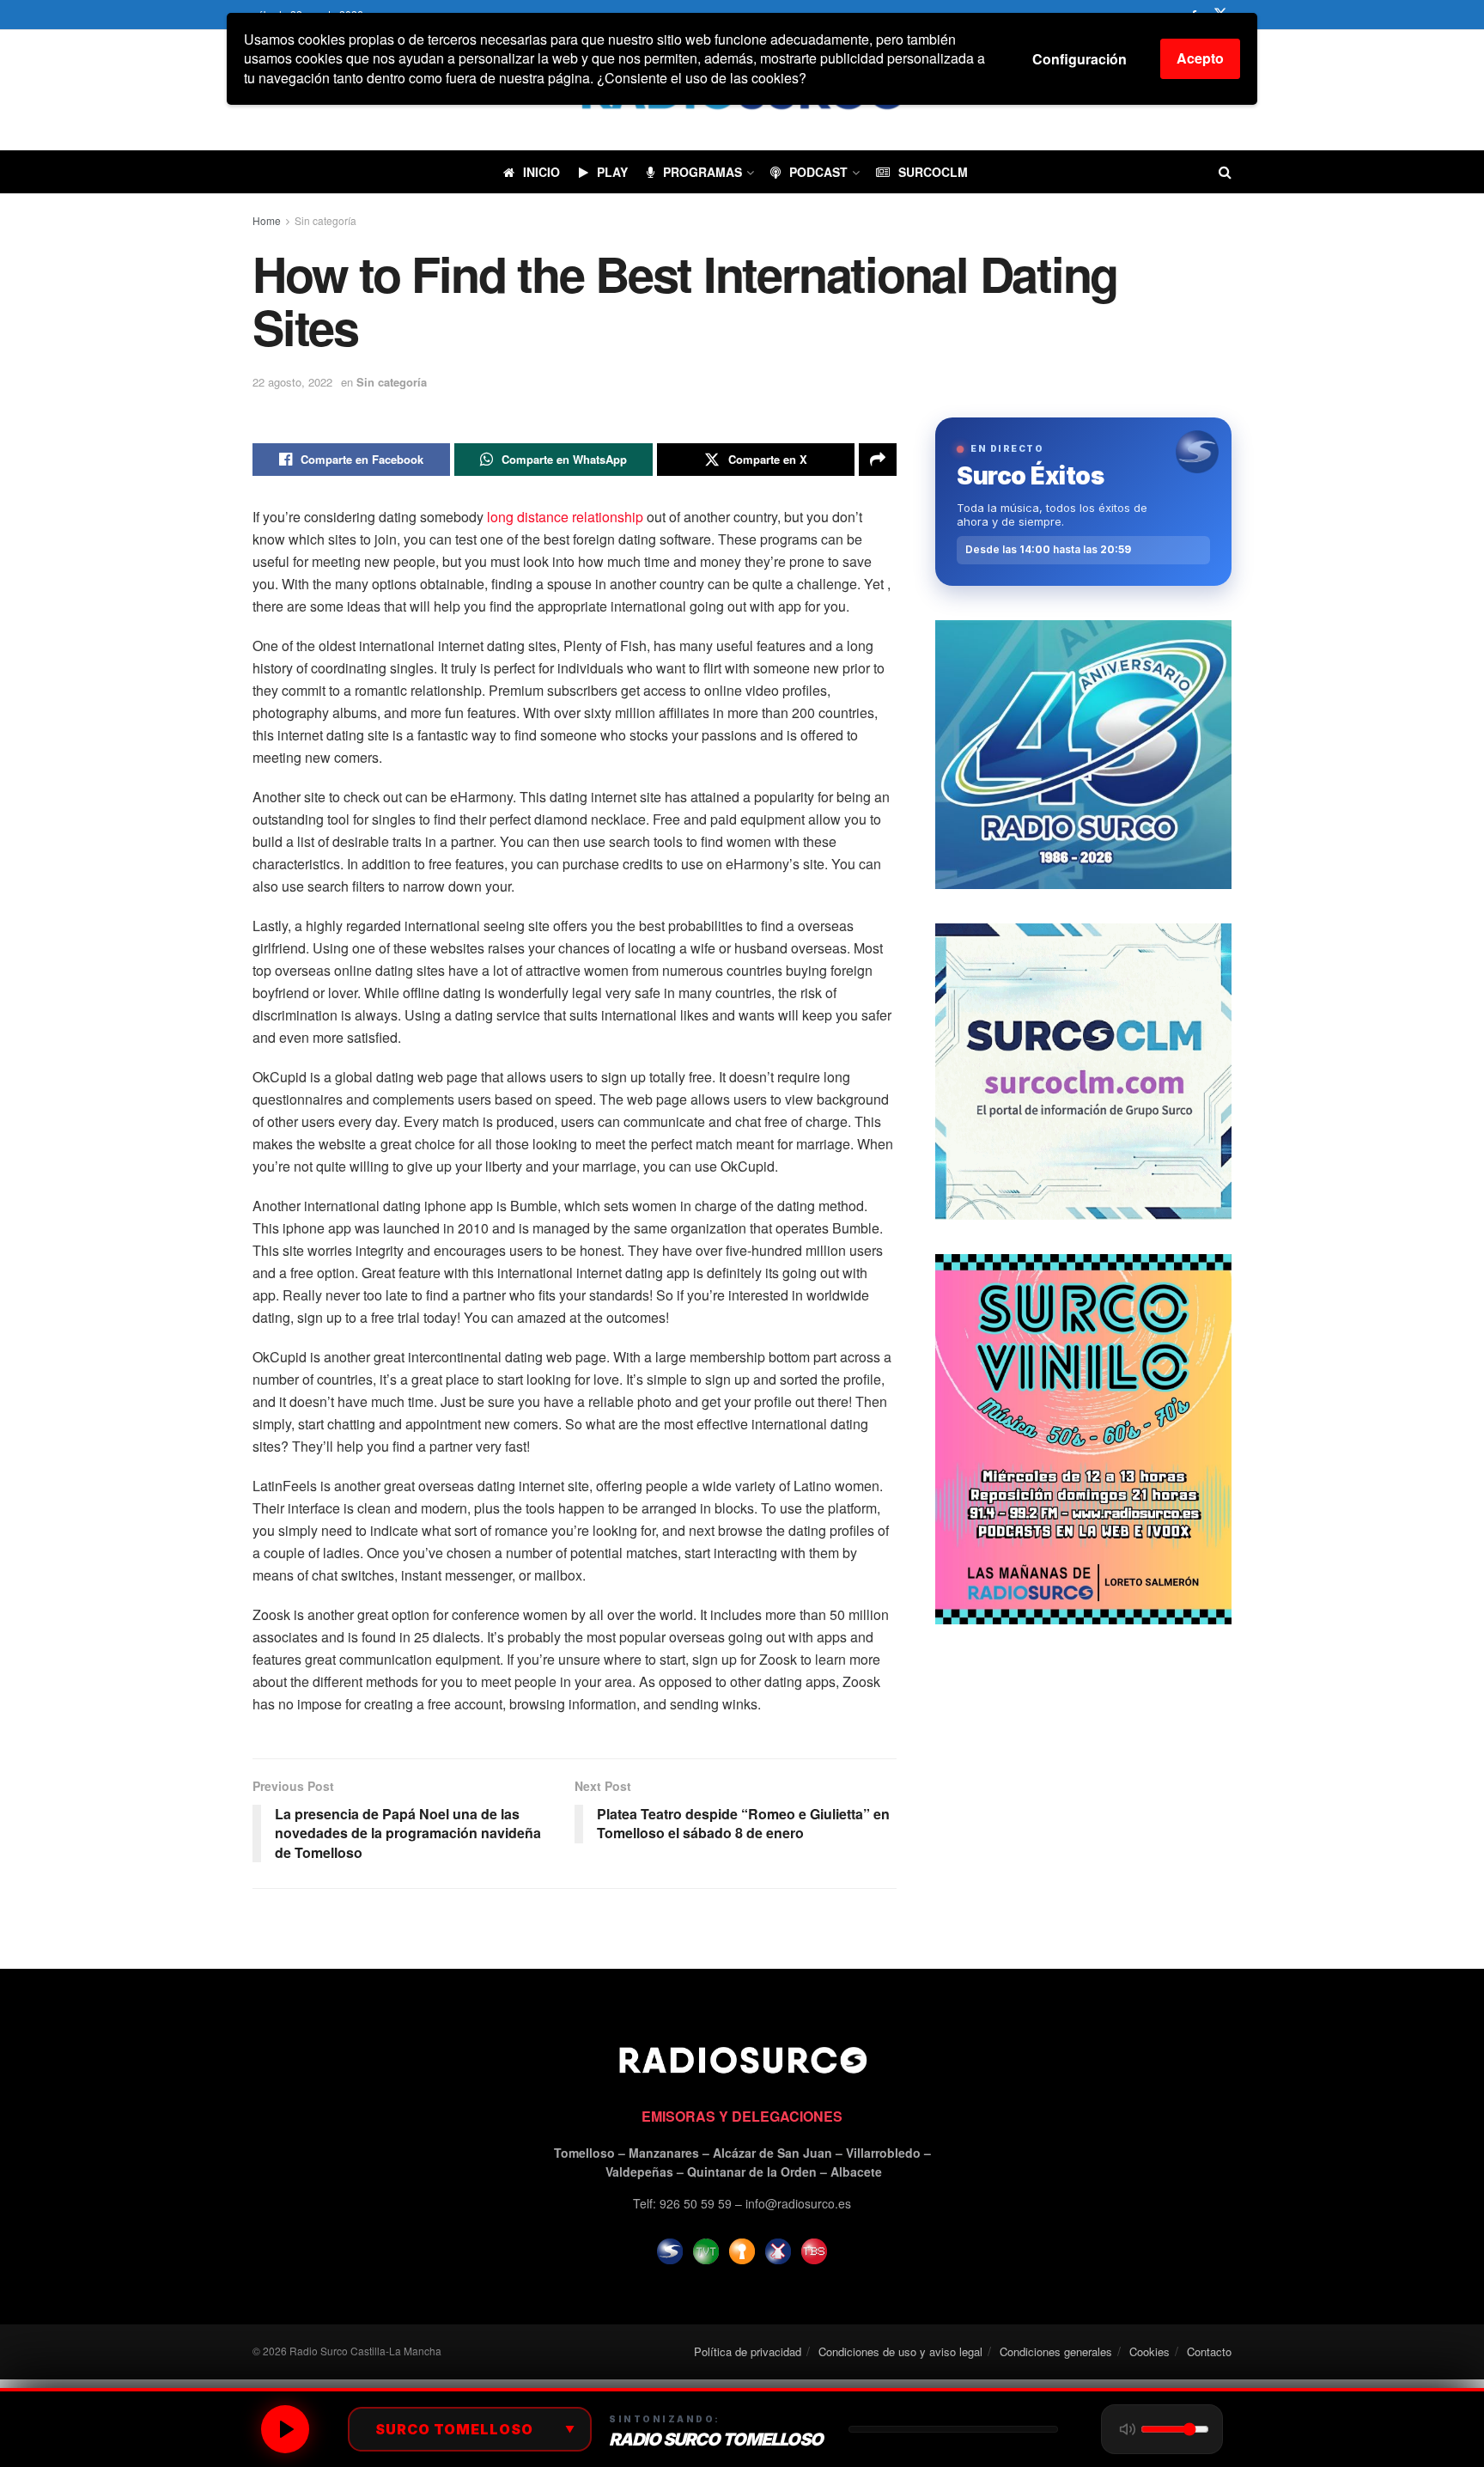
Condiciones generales (1056, 2351)
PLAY (612, 172)
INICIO (541, 172)
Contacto (1209, 2351)
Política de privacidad (748, 2351)
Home (267, 220)
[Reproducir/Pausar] (285, 2429)
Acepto (1200, 58)
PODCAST (818, 172)
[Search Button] (1225, 172)
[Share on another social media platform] (878, 460)
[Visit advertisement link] (1083, 755)
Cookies (1149, 2351)
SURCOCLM (933, 172)
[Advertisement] (1083, 1779)
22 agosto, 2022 (292, 382)
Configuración (1080, 59)
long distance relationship (565, 517)
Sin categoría (325, 220)
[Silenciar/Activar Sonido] (1128, 2429)
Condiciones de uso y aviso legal (900, 2351)
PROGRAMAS (702, 172)
